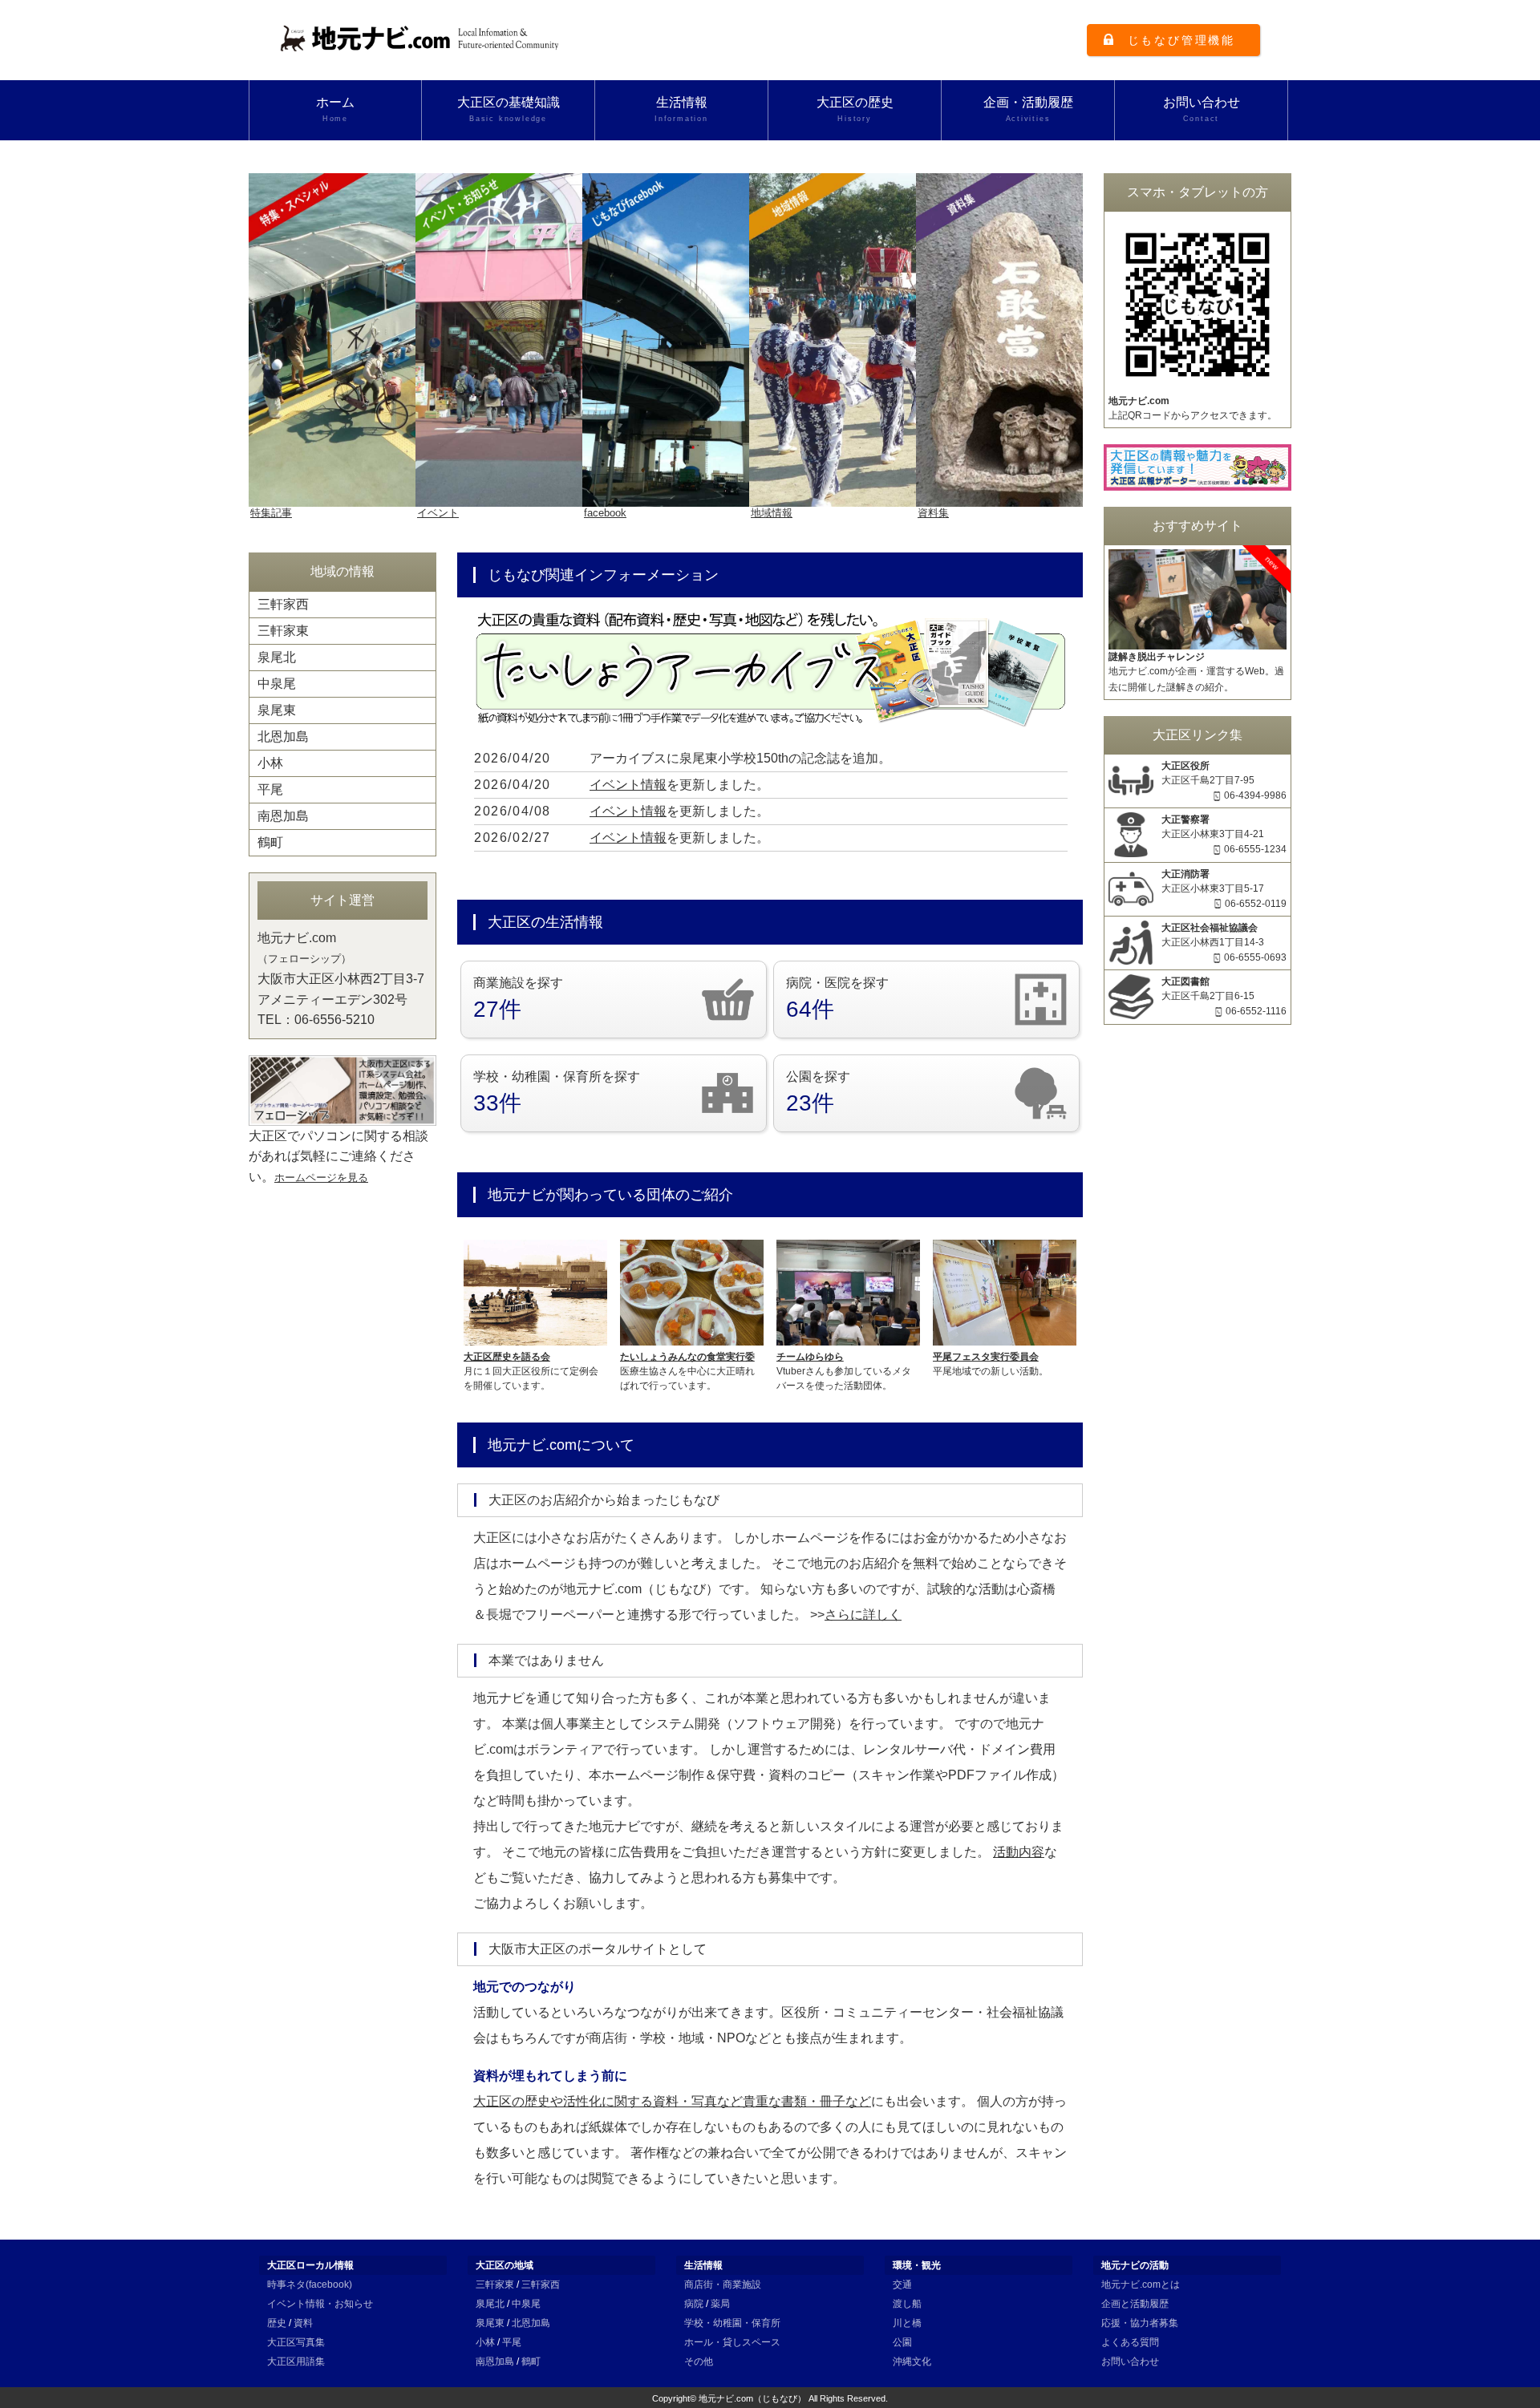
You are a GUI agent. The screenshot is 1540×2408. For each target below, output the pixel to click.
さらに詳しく (863, 1615)
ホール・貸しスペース (732, 2342)
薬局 (720, 2304)
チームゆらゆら (810, 1357)
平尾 (270, 789)
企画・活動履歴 (1028, 109)
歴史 (277, 2323)
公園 (902, 2342)
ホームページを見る (321, 1178)
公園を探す (818, 1093)
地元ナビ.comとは (1141, 2285)
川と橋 (907, 2323)
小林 (270, 763)
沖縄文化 (912, 2361)
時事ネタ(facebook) (310, 2285)
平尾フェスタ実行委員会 (986, 1357)
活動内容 (1019, 1852)
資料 (303, 2323)
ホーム (335, 109)
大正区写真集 (296, 2342)
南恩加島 (283, 816)
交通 (902, 2285)
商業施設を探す (518, 999)
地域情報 (772, 513)
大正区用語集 (296, 2361)
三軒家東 (283, 631)
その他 (699, 2361)
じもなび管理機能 (1181, 40)
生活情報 (681, 109)
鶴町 (270, 842)
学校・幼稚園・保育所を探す (557, 1093)
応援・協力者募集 (1140, 2323)
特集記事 (271, 513)
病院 (694, 2304)
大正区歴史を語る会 (507, 1357)
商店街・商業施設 (723, 2285)
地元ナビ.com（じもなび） (752, 2398)
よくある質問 (1130, 2342)
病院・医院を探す (837, 999)
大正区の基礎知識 (509, 109)
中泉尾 (277, 684)
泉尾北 (277, 657)
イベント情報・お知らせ (320, 2304)
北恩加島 (283, 737)
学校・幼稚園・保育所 (732, 2323)
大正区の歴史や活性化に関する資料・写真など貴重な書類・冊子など (672, 2101)
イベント (438, 513)
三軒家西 (283, 604)
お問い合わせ (1202, 109)
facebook (605, 513)
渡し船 (907, 2304)
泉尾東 (277, 710)
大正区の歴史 (855, 109)
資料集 (933, 513)
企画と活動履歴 (1135, 2304)
